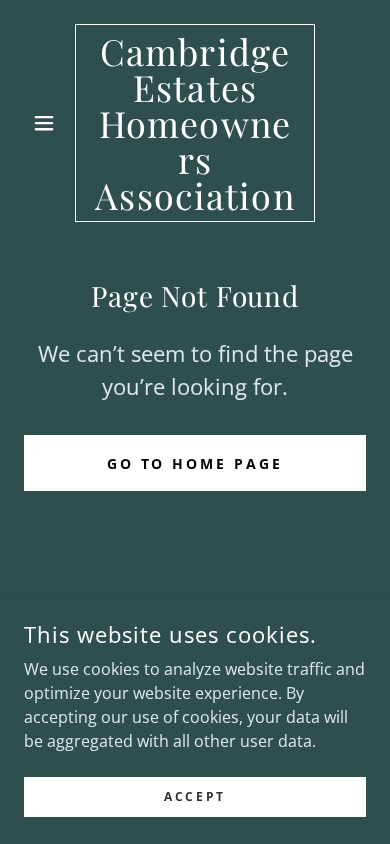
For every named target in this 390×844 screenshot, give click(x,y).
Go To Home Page (195, 463)
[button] (49, 123)
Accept (194, 796)
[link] (194, 123)
